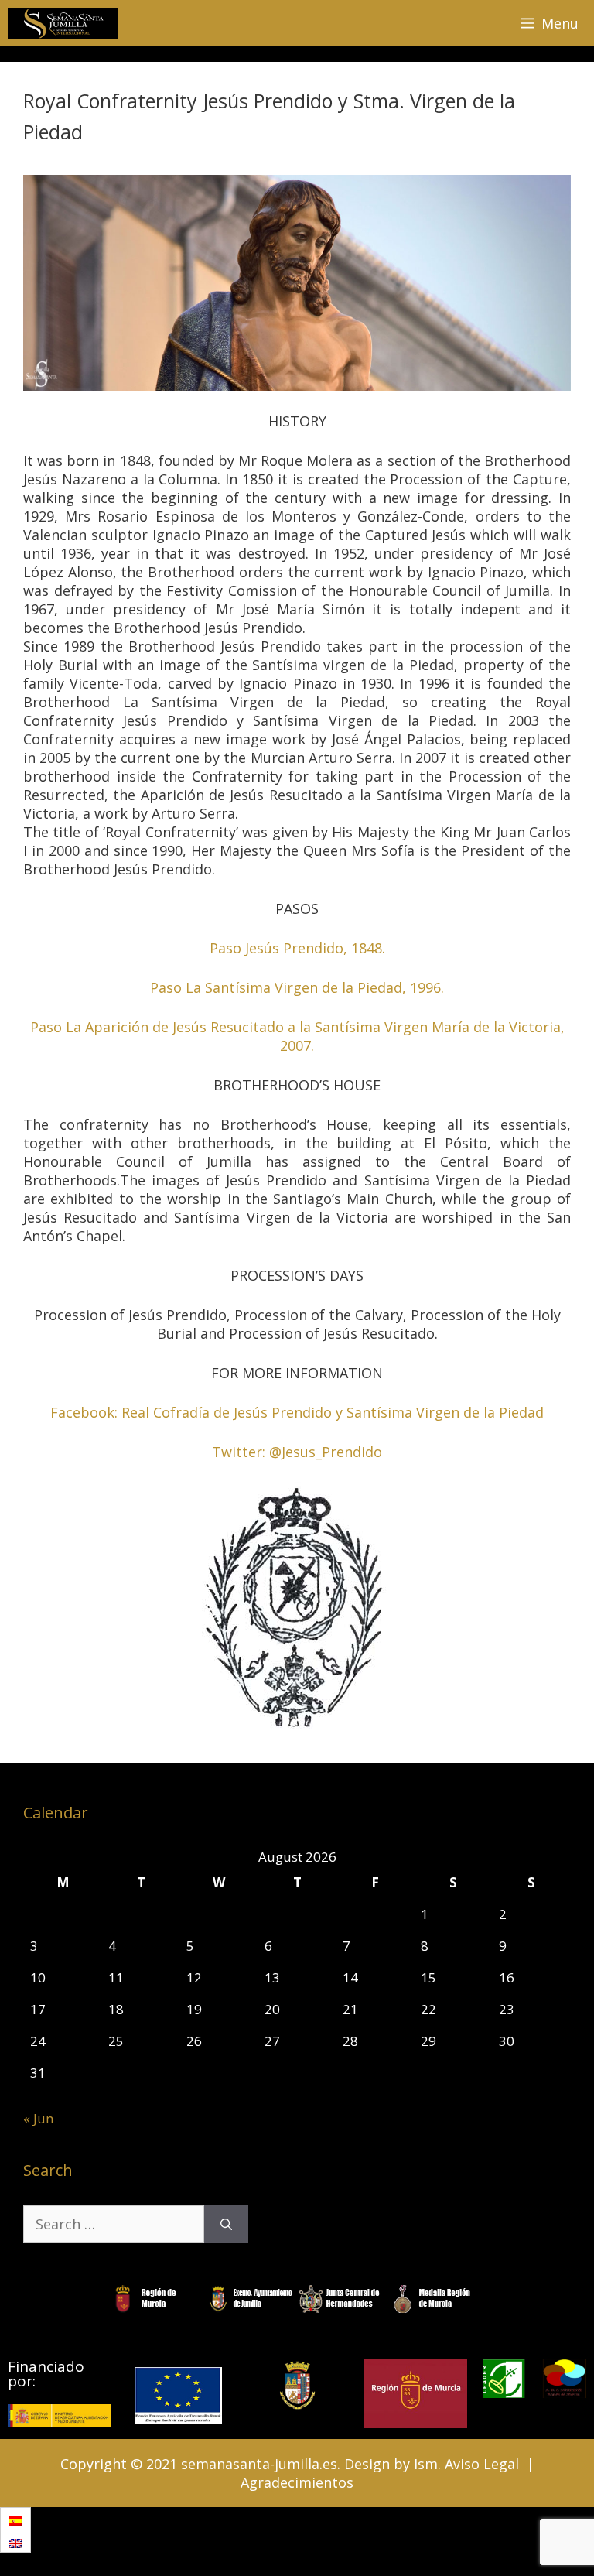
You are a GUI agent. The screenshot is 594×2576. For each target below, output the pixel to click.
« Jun (38, 2118)
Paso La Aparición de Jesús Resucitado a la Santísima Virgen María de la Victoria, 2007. (297, 1036)
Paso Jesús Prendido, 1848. (297, 948)
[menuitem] (15, 2519)
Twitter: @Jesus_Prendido (297, 1452)
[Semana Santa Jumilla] (63, 23)
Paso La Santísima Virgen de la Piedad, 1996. (297, 987)
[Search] (226, 2224)
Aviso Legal (482, 2464)
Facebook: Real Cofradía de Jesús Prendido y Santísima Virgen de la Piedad (297, 1412)
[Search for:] (114, 2224)
